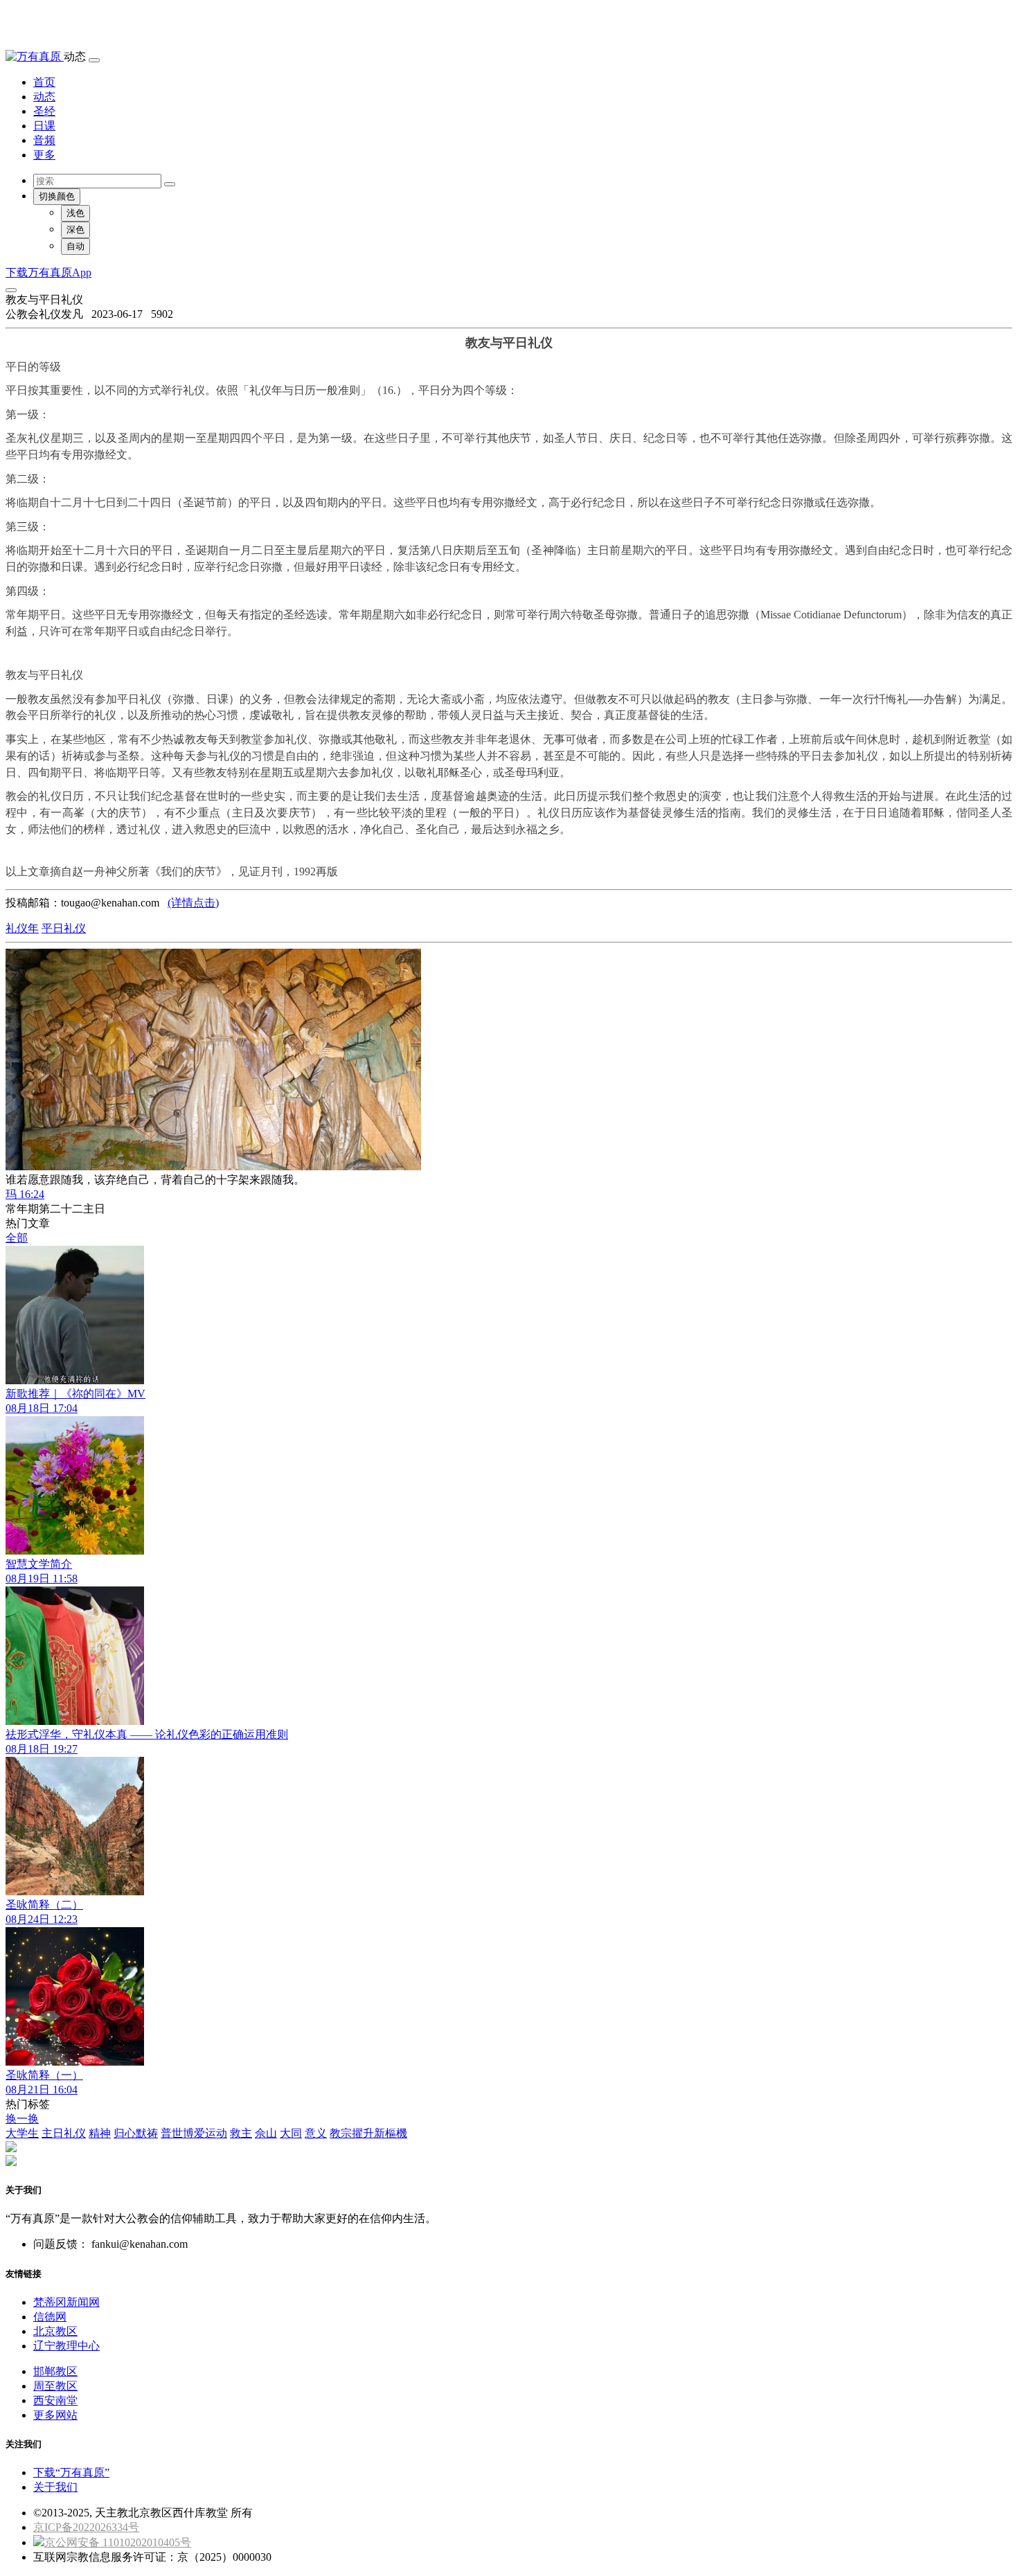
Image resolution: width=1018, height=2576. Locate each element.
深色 (75, 230)
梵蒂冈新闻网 (66, 2302)
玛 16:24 (25, 1194)
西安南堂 (55, 2400)
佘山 (266, 2133)
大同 (291, 2133)
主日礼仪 (64, 2133)
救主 (241, 2133)
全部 (17, 1238)
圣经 (44, 111)
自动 (75, 246)
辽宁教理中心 (66, 2346)
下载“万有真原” (71, 2472)
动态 (44, 97)
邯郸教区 (55, 2371)
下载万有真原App (48, 272)
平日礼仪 (64, 928)
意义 (316, 2133)
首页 (44, 82)
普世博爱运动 (194, 2133)
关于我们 (55, 2487)
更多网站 (55, 2415)
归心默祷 (136, 2133)
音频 (44, 140)
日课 (44, 126)
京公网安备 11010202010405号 (118, 2542)
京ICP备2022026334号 (86, 2527)
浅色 (75, 213)
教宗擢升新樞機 (368, 2133)
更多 (44, 155)
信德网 (50, 2317)
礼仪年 (22, 928)
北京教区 (55, 2331)
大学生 (22, 2133)
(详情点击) (193, 903)
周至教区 (55, 2386)
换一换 (22, 2119)
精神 (100, 2133)
